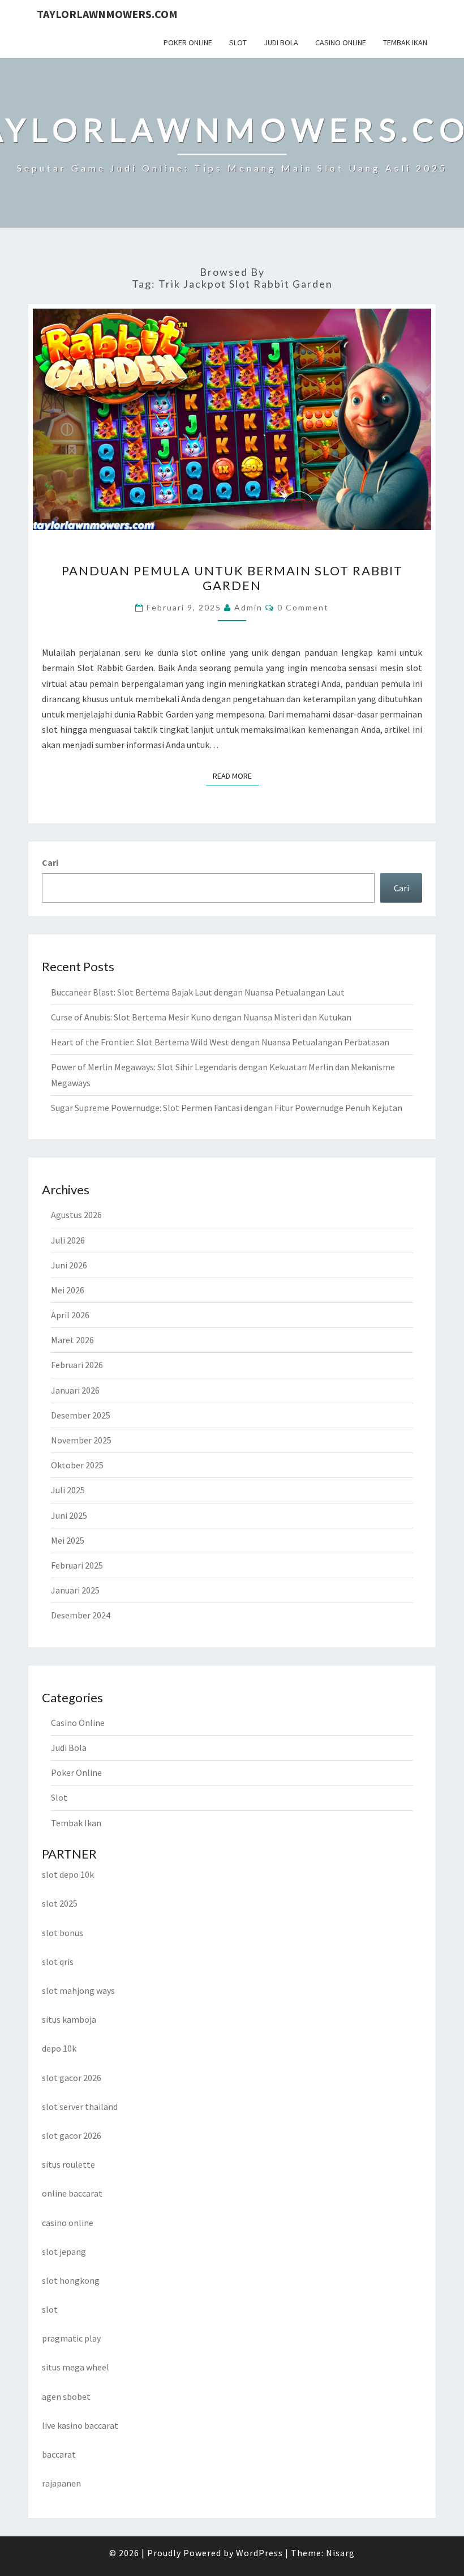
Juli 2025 (68, 1490)
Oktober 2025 (77, 1465)
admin (248, 607)
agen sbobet (66, 2396)
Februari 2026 (77, 1365)
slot (50, 2309)
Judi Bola (281, 42)
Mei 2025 (68, 1540)
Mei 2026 (68, 1290)
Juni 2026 (69, 1265)
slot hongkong (71, 2280)
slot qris (58, 1962)
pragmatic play (71, 2338)
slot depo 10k (68, 1874)
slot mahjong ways (78, 1990)
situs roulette (68, 2164)
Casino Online (341, 42)
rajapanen (61, 2483)
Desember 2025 (81, 1415)
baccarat (59, 2454)
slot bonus (63, 1933)
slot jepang (64, 2252)
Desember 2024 (81, 1615)
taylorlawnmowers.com (107, 14)
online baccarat (72, 2193)
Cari (50, 862)
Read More (236, 776)
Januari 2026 (75, 1390)
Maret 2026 (72, 1340)
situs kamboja (69, 2019)
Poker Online (188, 42)
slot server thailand (80, 2107)
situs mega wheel (76, 2367)
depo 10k (59, 2048)
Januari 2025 (75, 1590)
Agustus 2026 (76, 1215)
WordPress (259, 2553)
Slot (238, 42)
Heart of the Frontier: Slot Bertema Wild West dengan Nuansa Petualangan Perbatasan (220, 1042)
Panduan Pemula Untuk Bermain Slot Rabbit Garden (232, 578)
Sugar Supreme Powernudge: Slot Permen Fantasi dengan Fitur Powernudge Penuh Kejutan (227, 1108)
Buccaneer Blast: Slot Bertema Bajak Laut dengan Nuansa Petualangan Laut (198, 992)
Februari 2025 (77, 1565)
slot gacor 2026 (72, 2078)
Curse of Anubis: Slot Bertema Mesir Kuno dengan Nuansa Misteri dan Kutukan (201, 1017)
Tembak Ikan (405, 42)
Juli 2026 (68, 1240)
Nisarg (340, 2553)
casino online (68, 2223)
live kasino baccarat (80, 2425)
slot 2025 (60, 1903)
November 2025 (81, 1440)
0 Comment (303, 607)
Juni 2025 (69, 1515)
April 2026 (70, 1315)
